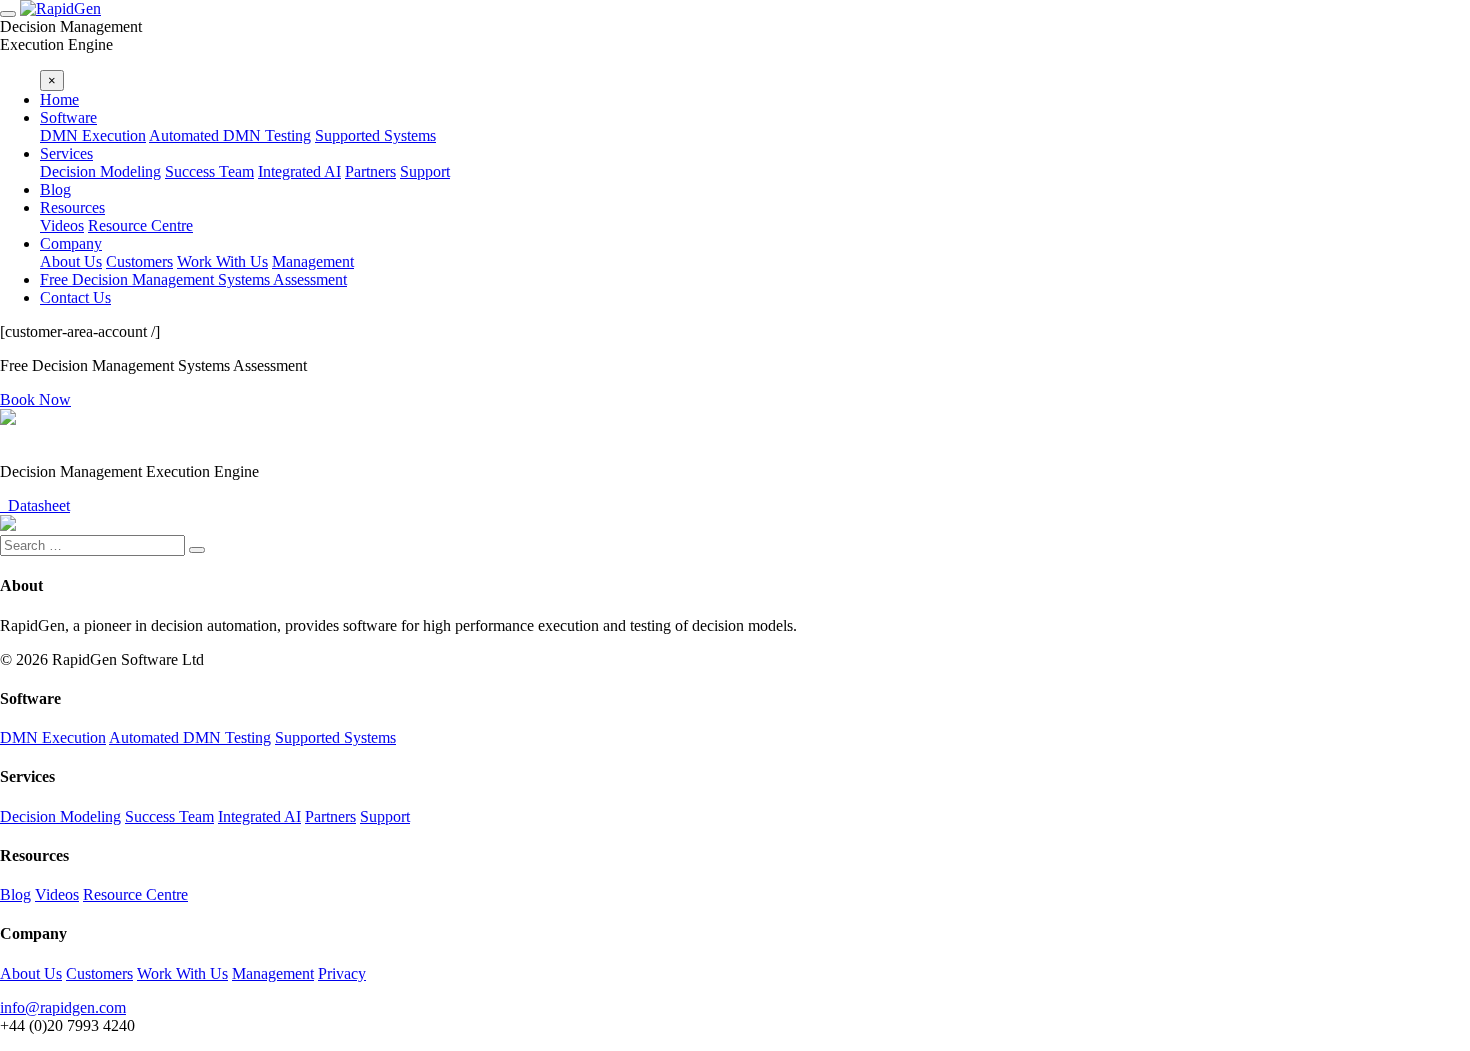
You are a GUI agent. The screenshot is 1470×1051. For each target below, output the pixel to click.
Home (59, 99)
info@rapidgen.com (63, 1007)
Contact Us (75, 297)
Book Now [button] (35, 399)
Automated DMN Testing (230, 135)
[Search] (197, 550)
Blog (55, 189)
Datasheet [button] (35, 505)
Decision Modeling (100, 171)
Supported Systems (375, 135)
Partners (370, 171)
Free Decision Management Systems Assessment (193, 279)
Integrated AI (299, 171)
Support (425, 171)
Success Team (209, 171)
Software (68, 117)
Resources (72, 207)
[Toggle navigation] (8, 14)
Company (71, 243)
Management (313, 261)
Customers (139, 261)
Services (66, 153)
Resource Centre (140, 225)
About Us (71, 261)
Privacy (342, 973)
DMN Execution (93, 135)
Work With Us (222, 261)
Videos (62, 225)
